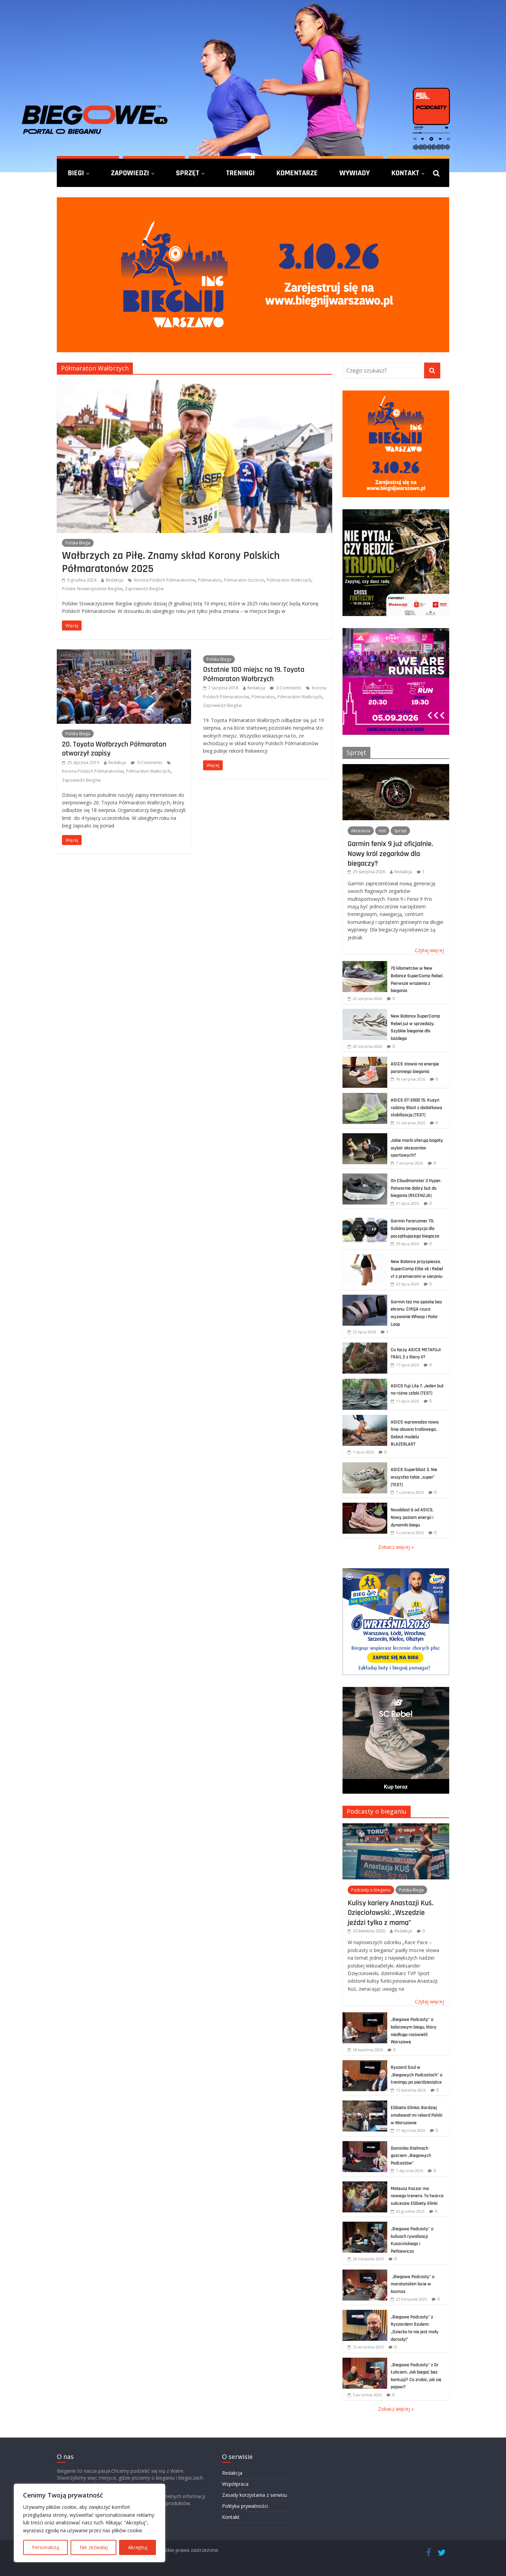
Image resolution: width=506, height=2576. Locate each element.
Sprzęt (188, 173)
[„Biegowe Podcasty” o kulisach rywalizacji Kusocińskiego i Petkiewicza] (365, 2225)
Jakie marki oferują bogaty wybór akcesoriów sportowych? (417, 1148)
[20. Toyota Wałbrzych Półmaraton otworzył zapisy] (124, 654)
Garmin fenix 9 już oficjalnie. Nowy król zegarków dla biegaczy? (390, 853)
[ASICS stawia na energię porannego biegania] (365, 1060)
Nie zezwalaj (94, 2547)
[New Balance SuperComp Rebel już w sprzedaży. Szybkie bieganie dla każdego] (365, 1013)
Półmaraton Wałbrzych (289, 580)
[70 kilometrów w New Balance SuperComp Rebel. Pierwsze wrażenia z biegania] (365, 965)
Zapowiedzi (130, 173)
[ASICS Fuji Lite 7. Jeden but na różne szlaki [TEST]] (365, 1382)
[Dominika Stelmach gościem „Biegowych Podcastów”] (365, 2145)
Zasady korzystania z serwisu (255, 2495)
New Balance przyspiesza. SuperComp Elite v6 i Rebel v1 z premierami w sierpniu (417, 1269)
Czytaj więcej (429, 950)
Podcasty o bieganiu (377, 1811)
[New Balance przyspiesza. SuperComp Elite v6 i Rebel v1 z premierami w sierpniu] (365, 1258)
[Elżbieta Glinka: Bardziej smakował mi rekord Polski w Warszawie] (365, 2104)
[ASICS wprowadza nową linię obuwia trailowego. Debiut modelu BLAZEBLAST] (365, 1419)
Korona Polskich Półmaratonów (165, 580)
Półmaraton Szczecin (244, 580)
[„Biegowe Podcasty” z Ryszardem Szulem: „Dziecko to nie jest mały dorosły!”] (365, 2313)
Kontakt (405, 173)
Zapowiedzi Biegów (144, 589)
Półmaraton (209, 580)
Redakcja (114, 580)
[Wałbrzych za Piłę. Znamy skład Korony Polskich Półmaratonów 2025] (194, 384)
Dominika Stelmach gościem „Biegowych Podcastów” (411, 2156)
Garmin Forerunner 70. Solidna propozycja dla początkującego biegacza (415, 1228)
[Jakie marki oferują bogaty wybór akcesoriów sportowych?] (365, 1137)
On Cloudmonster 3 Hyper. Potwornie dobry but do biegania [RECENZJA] (416, 1188)
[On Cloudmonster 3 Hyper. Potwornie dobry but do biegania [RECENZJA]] (365, 1177)
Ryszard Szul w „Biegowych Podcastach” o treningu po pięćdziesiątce (417, 2075)
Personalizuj (46, 2547)
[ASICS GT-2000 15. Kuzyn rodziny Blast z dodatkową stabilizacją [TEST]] (365, 1097)
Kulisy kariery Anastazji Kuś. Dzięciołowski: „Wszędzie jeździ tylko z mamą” (391, 1913)
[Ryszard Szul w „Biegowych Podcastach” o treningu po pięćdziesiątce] (365, 2064)
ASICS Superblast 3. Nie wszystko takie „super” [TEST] (414, 1477)
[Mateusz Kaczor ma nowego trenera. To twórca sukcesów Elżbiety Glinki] (365, 2185)
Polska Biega (78, 543)
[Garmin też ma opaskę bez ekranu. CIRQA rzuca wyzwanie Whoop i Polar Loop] (365, 1298)
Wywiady (355, 173)
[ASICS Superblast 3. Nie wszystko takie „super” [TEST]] (365, 1466)
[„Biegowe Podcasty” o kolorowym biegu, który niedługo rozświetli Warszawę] (365, 2016)
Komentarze (297, 173)
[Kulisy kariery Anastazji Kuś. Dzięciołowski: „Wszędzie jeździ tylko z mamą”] (396, 1827)
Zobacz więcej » (396, 1547)
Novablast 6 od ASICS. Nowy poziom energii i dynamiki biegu (412, 1517)
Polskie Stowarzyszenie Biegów (92, 589)
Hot (382, 831)
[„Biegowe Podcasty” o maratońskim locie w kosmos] (365, 2273)
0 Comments (149, 763)
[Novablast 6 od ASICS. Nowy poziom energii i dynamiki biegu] (365, 1506)
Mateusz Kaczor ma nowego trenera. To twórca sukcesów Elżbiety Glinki (417, 2196)
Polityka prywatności (245, 2506)
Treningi (240, 173)
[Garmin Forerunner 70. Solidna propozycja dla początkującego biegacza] (365, 1217)
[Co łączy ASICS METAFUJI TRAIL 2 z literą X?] (365, 1346)
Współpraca (235, 2484)
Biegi (76, 173)
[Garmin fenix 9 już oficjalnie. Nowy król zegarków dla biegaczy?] (396, 768)
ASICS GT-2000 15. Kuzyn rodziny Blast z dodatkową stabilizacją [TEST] (416, 1108)
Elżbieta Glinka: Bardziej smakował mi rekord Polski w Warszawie (417, 2115)
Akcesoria (361, 831)
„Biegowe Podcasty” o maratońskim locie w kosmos (413, 2284)
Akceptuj (138, 2547)
